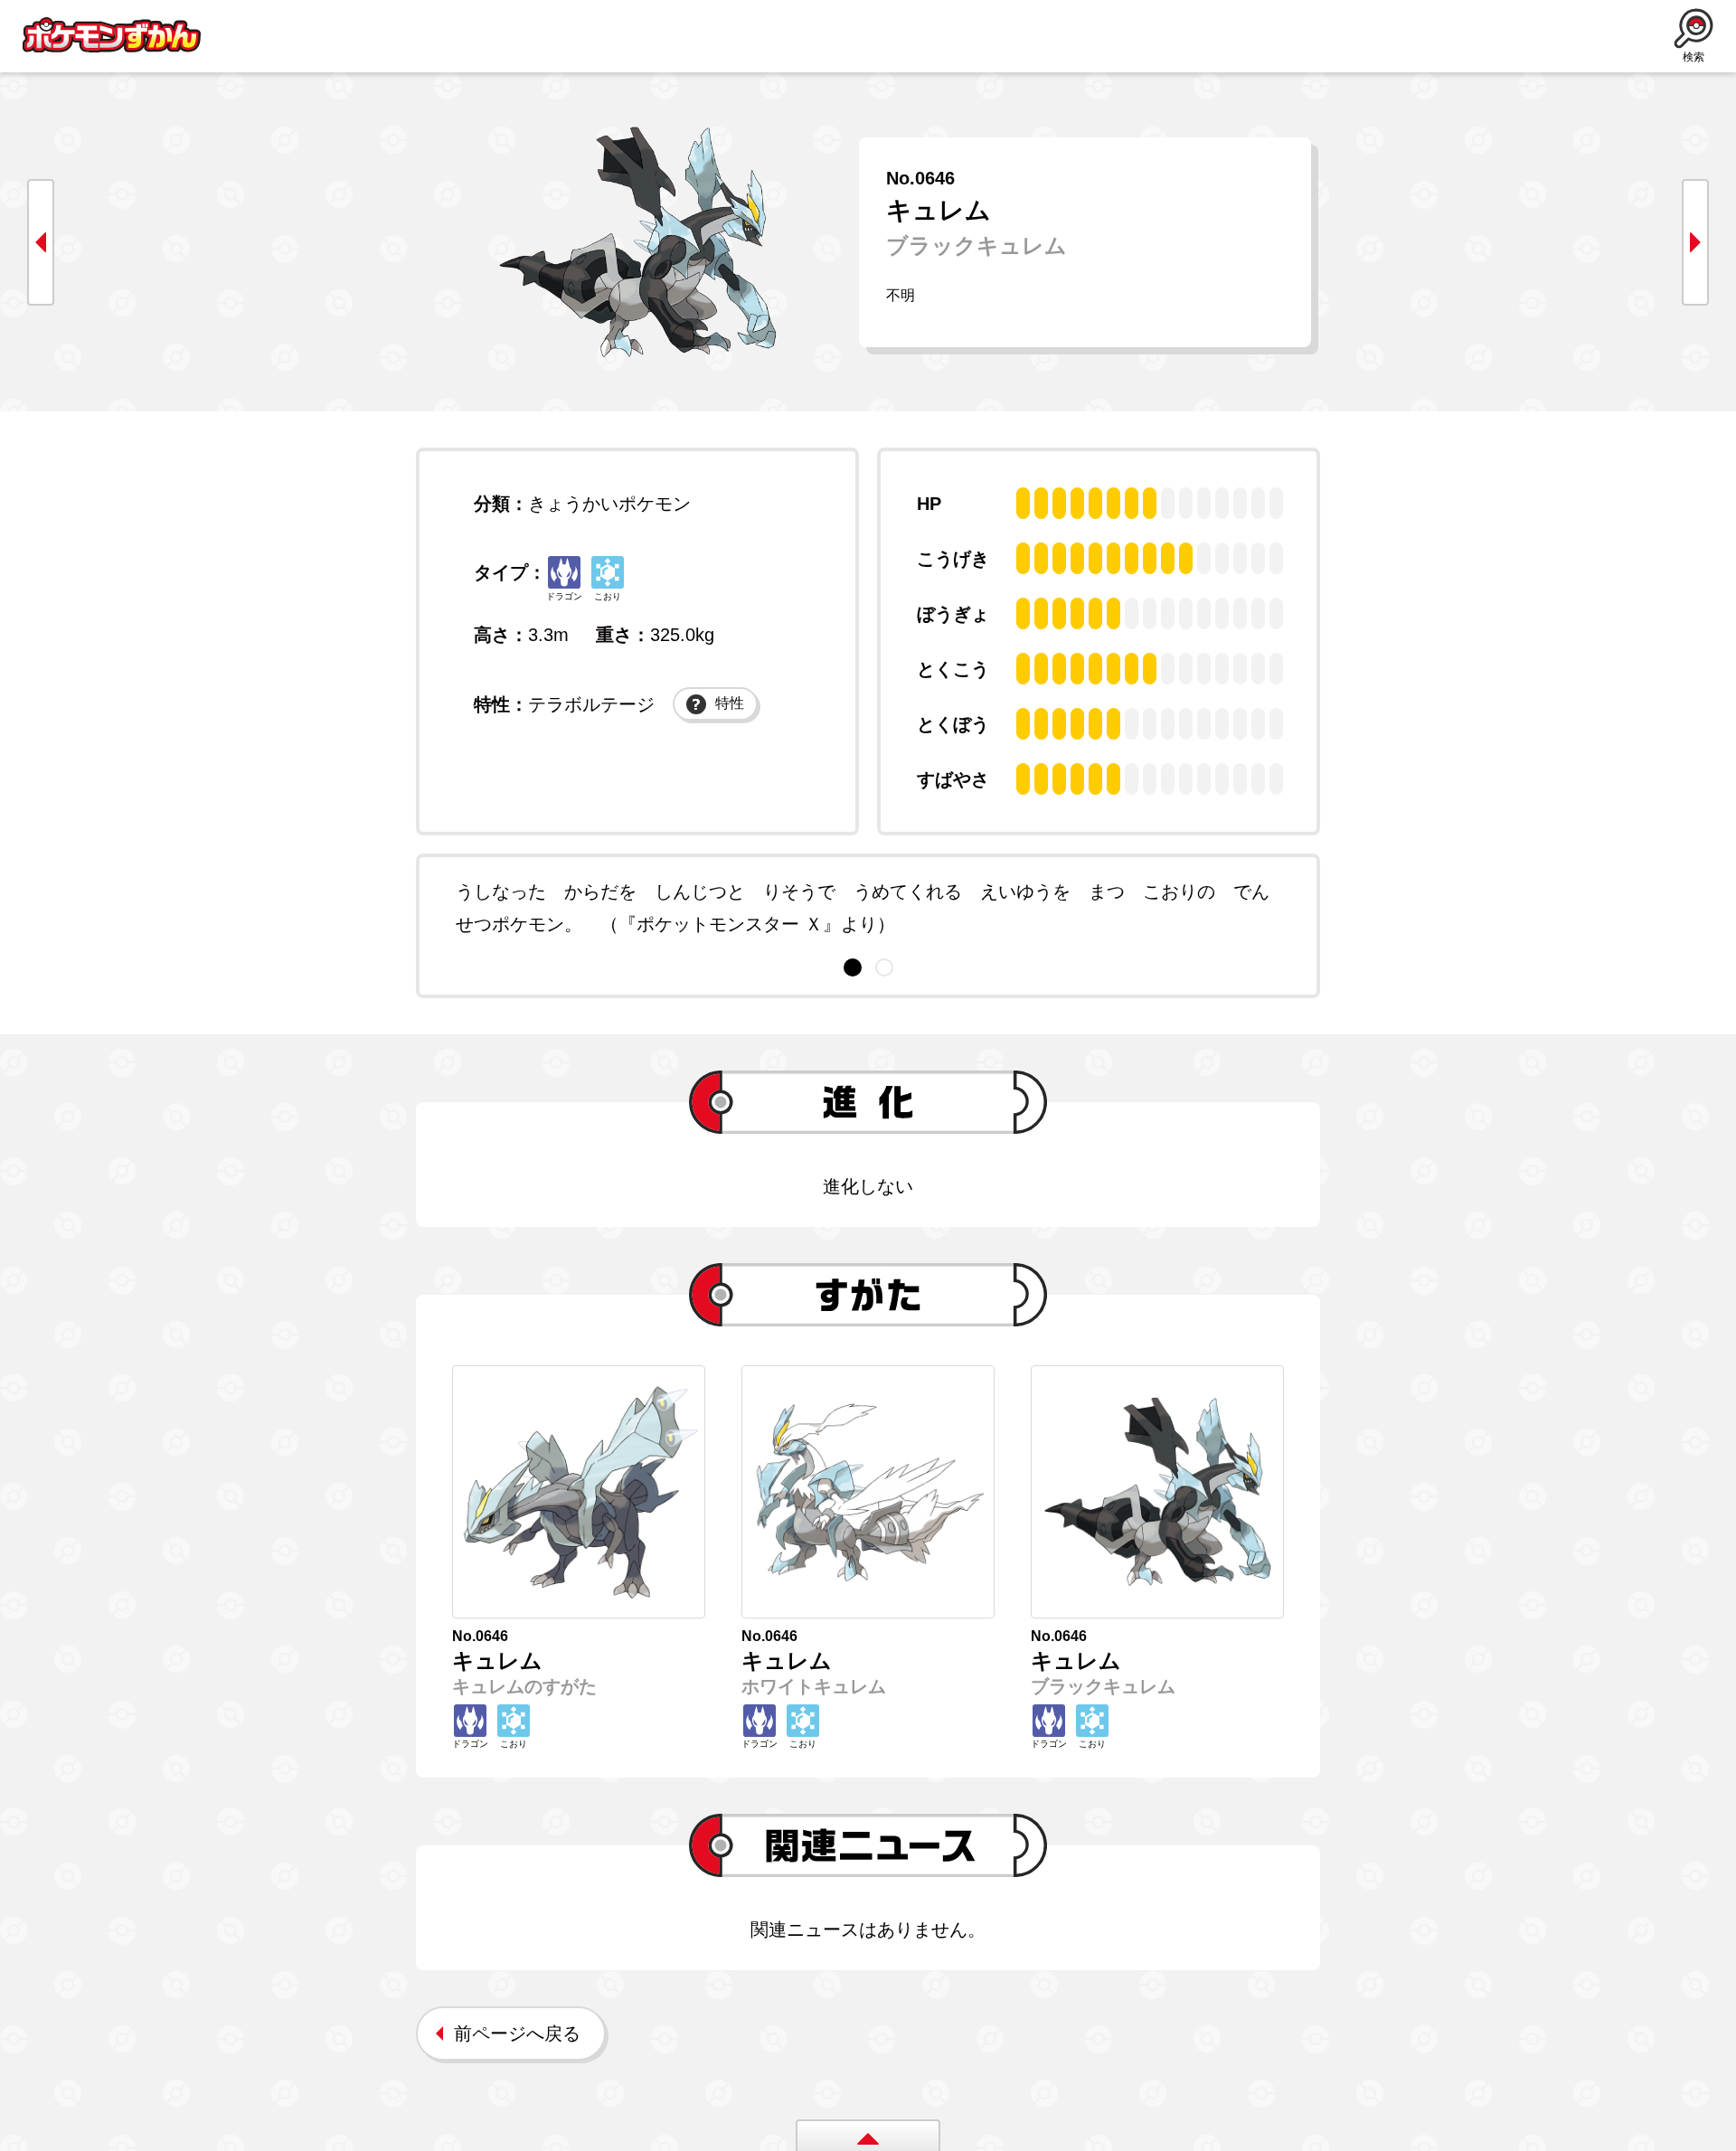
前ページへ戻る (517, 2033)
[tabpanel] (868, 908)
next (1695, 242)
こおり (608, 596)
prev (41, 242)
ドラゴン (564, 596)
